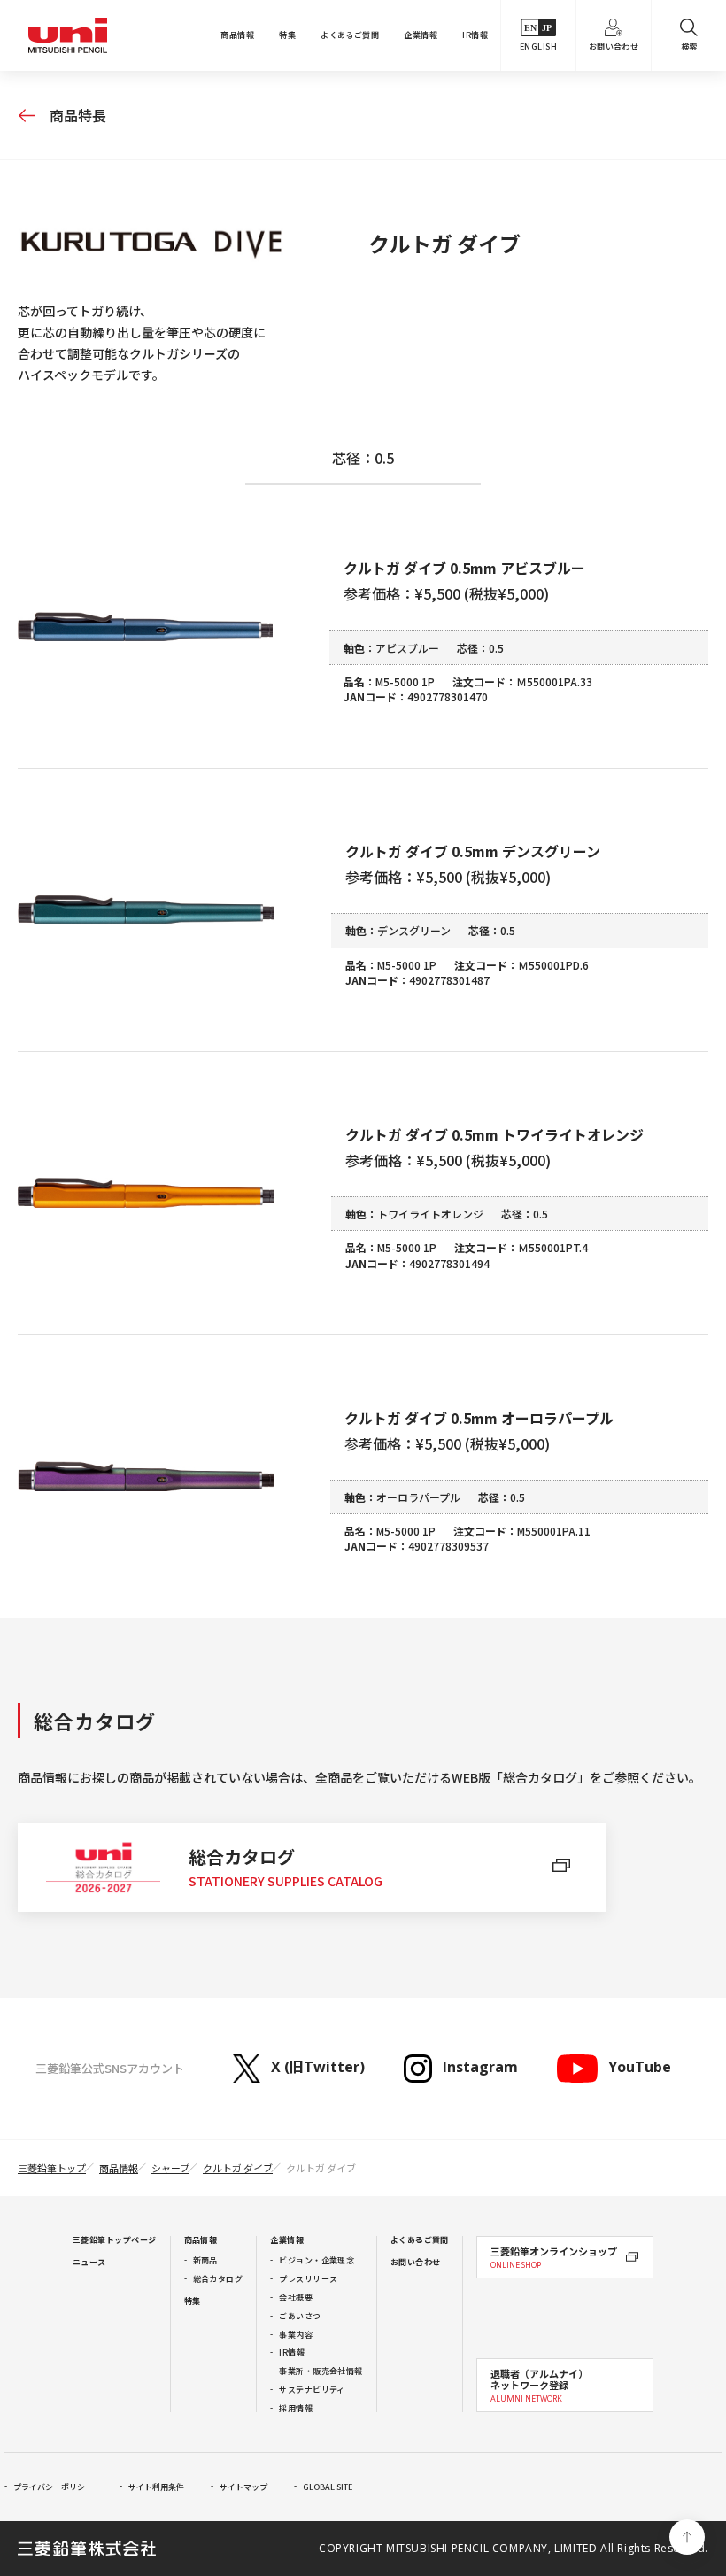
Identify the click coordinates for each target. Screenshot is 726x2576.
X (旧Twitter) (318, 2067)
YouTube (639, 2067)
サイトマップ (243, 2487)
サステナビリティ (312, 2390)
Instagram (480, 2067)
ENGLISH (538, 46)
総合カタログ (218, 2279)
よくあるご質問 (350, 35)
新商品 (205, 2260)
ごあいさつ (300, 2316)
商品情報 (237, 35)
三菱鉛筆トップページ (115, 2240)
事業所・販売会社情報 (321, 2371)
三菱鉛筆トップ (52, 2168)
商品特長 (78, 115)
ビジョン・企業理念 (317, 2260)
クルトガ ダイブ (238, 2168)
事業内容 (296, 2335)
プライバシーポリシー (53, 2487)
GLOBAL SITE (328, 2487)
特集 (287, 35)
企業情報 (421, 35)
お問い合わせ (614, 46)
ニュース (89, 2262)
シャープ (170, 2168)
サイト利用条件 (156, 2487)
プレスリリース (308, 2279)
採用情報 (296, 2408)
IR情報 (475, 35)
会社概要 (296, 2298)
